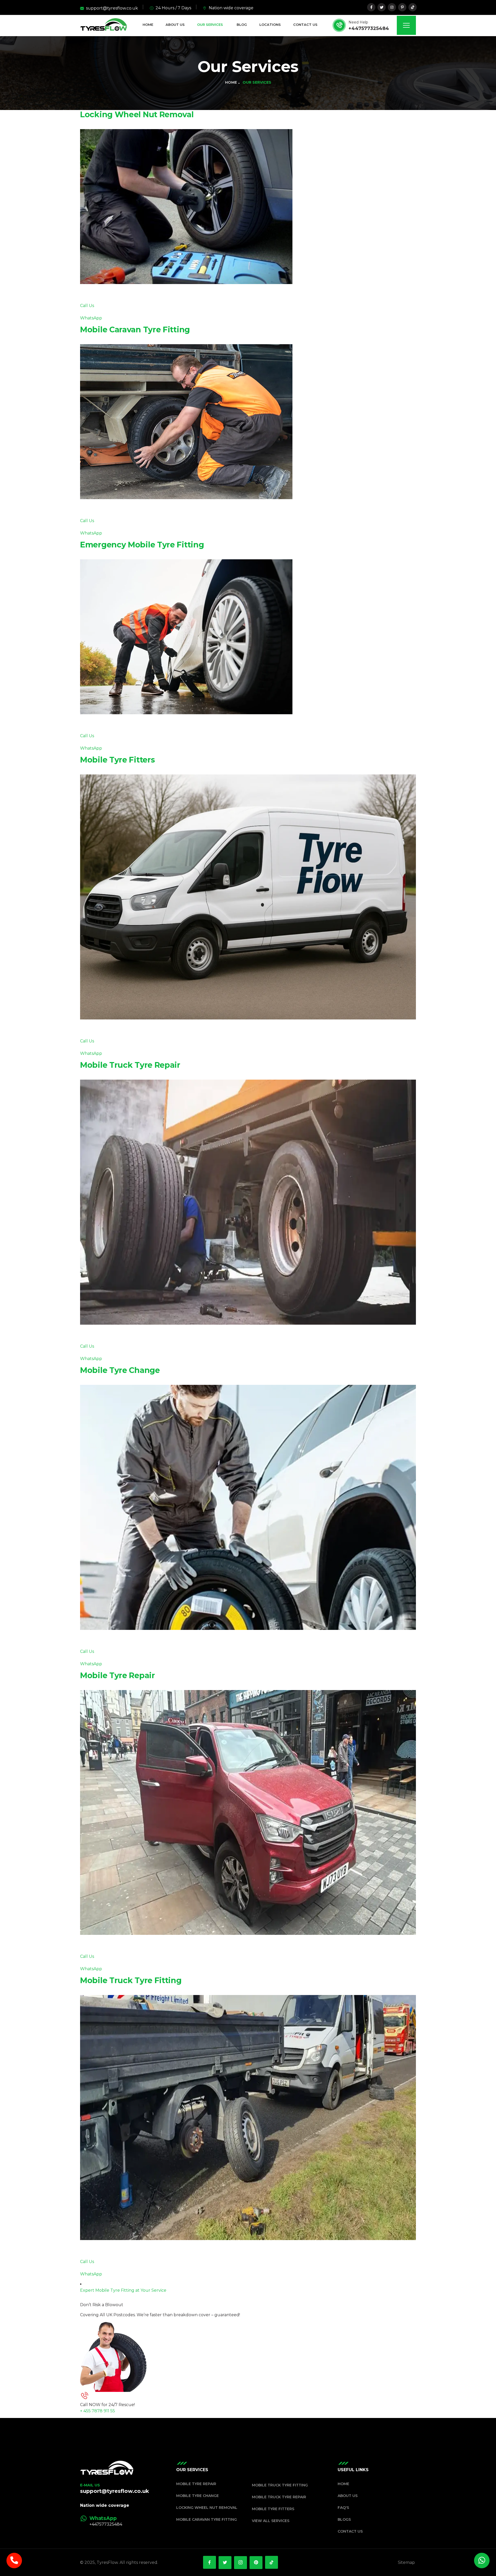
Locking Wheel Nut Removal (137, 115)
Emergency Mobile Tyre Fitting (142, 545)
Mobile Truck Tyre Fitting (131, 1980)
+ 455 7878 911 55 (98, 2411)
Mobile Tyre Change (120, 1370)
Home (231, 82)
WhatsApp (91, 318)
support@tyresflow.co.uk (115, 2491)
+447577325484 (369, 28)
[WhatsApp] (83, 2518)
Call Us (87, 306)
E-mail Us (90, 2485)
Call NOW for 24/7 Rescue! (107, 2405)
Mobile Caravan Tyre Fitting (135, 330)
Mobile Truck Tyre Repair (130, 1065)
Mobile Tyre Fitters (117, 760)
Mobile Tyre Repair (118, 1675)
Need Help (358, 22)
